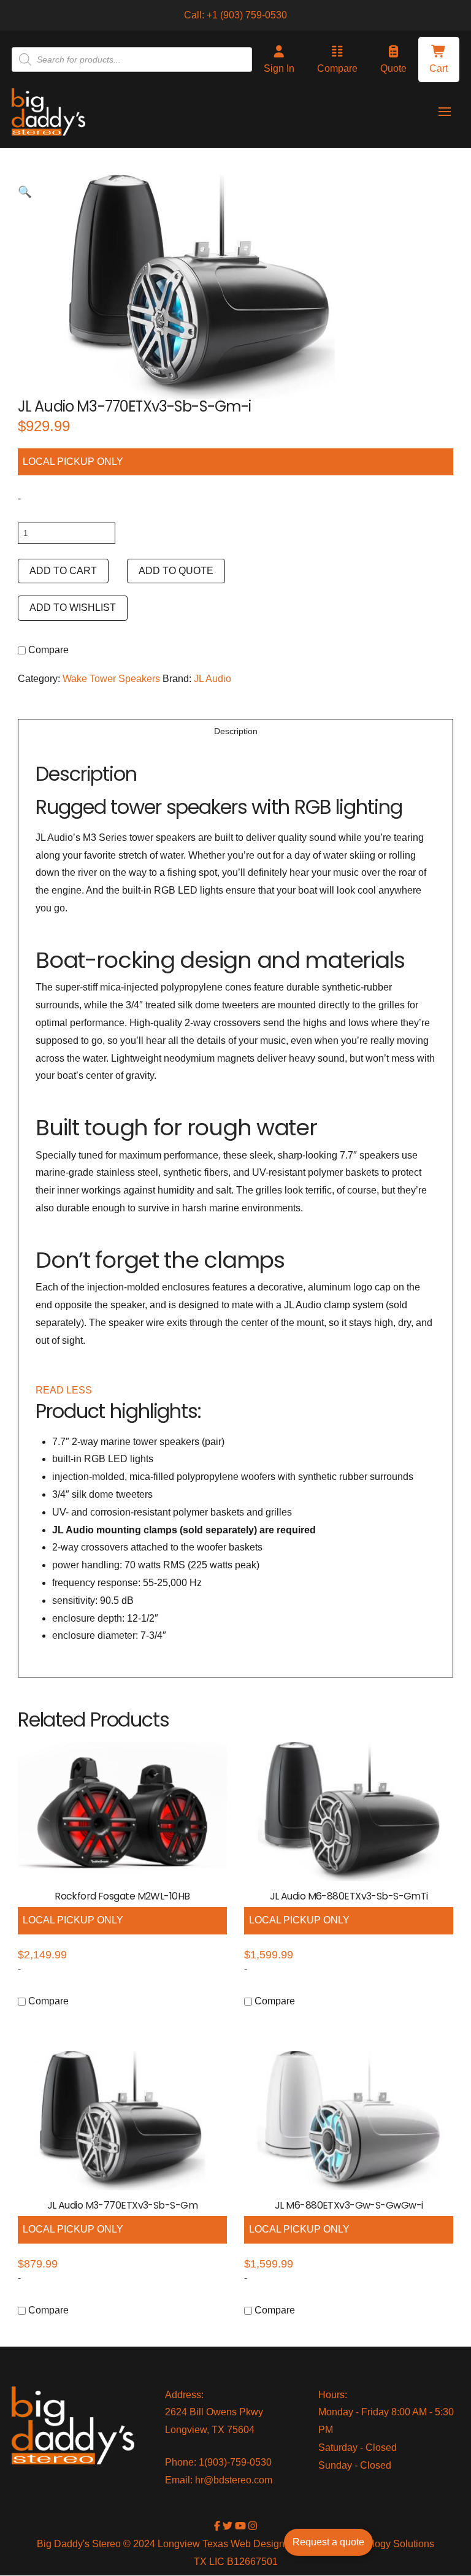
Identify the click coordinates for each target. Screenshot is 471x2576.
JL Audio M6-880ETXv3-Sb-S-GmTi (349, 1896)
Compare (47, 650)
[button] (439, 59)
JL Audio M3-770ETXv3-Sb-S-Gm (122, 2205)
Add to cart (63, 571)
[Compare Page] (78, 651)
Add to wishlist (73, 608)
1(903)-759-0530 (235, 2462)
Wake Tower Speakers (111, 679)
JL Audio (213, 679)
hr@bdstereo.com (234, 2480)
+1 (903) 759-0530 (247, 15)
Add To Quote (176, 571)
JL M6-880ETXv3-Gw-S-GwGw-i (349, 2205)
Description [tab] (236, 731)
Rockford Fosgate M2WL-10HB (122, 1896)
